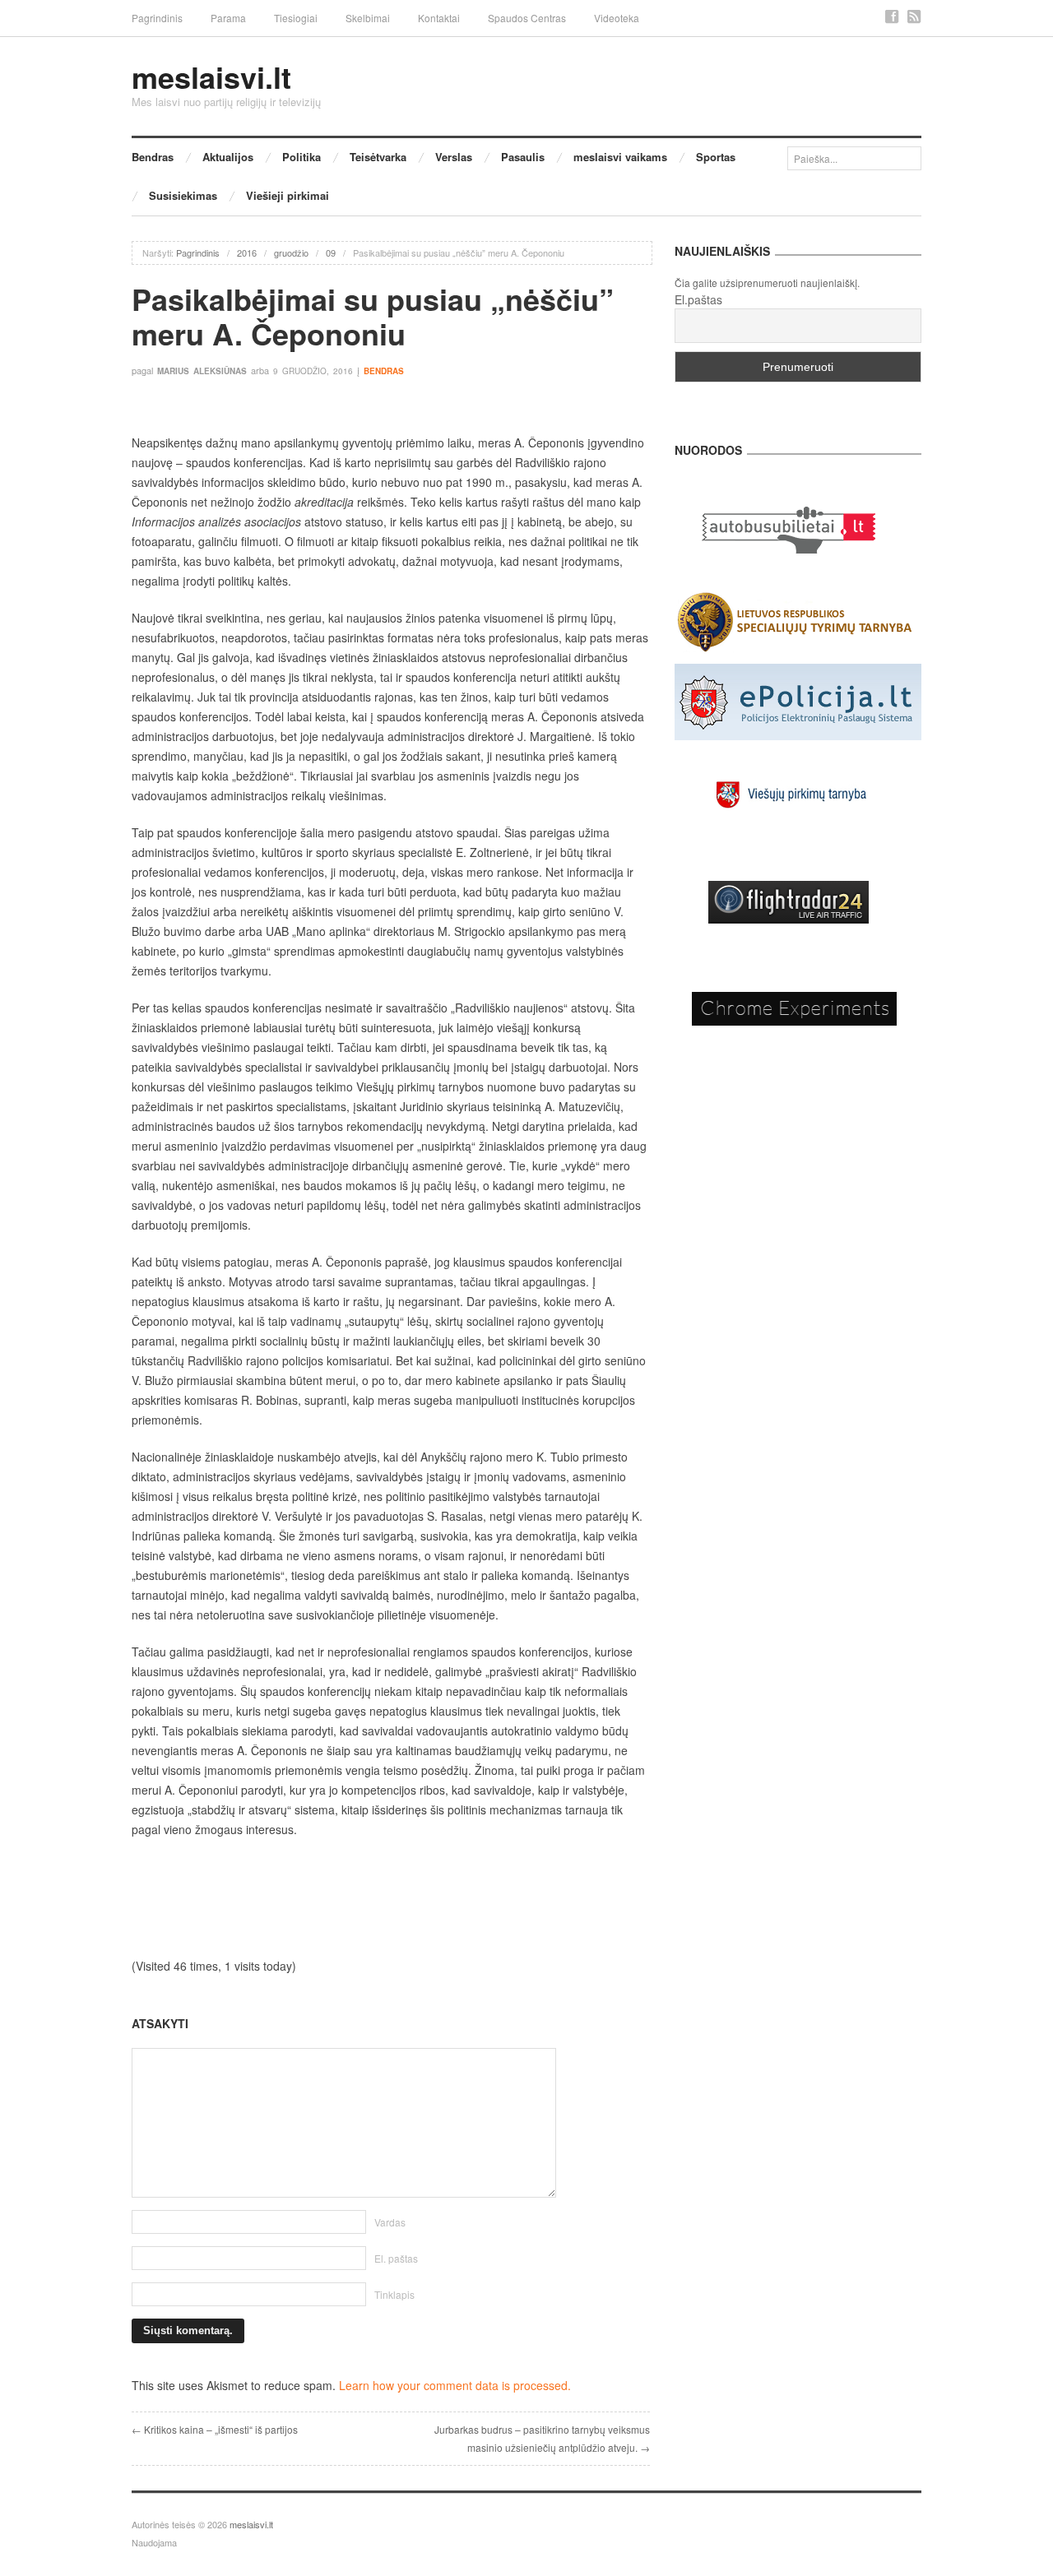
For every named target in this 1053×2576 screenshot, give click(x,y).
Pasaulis (523, 157)
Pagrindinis (157, 18)
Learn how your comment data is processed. (455, 2385)
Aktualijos (228, 157)
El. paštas (396, 2258)
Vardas (390, 2222)
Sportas (716, 157)
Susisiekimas (183, 195)
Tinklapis (394, 2294)
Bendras (153, 157)
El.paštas (698, 299)
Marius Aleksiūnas (202, 371)
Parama (228, 18)
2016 (247, 253)
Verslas (454, 157)
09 (331, 253)
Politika (302, 157)
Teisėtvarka (378, 157)
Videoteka (617, 18)
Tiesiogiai (296, 18)
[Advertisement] (391, 1897)
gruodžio (291, 253)
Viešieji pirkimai (288, 195)
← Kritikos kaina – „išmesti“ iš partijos (215, 2429)
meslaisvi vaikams (620, 157)
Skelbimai (368, 18)
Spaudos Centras (527, 18)
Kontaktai (439, 18)
